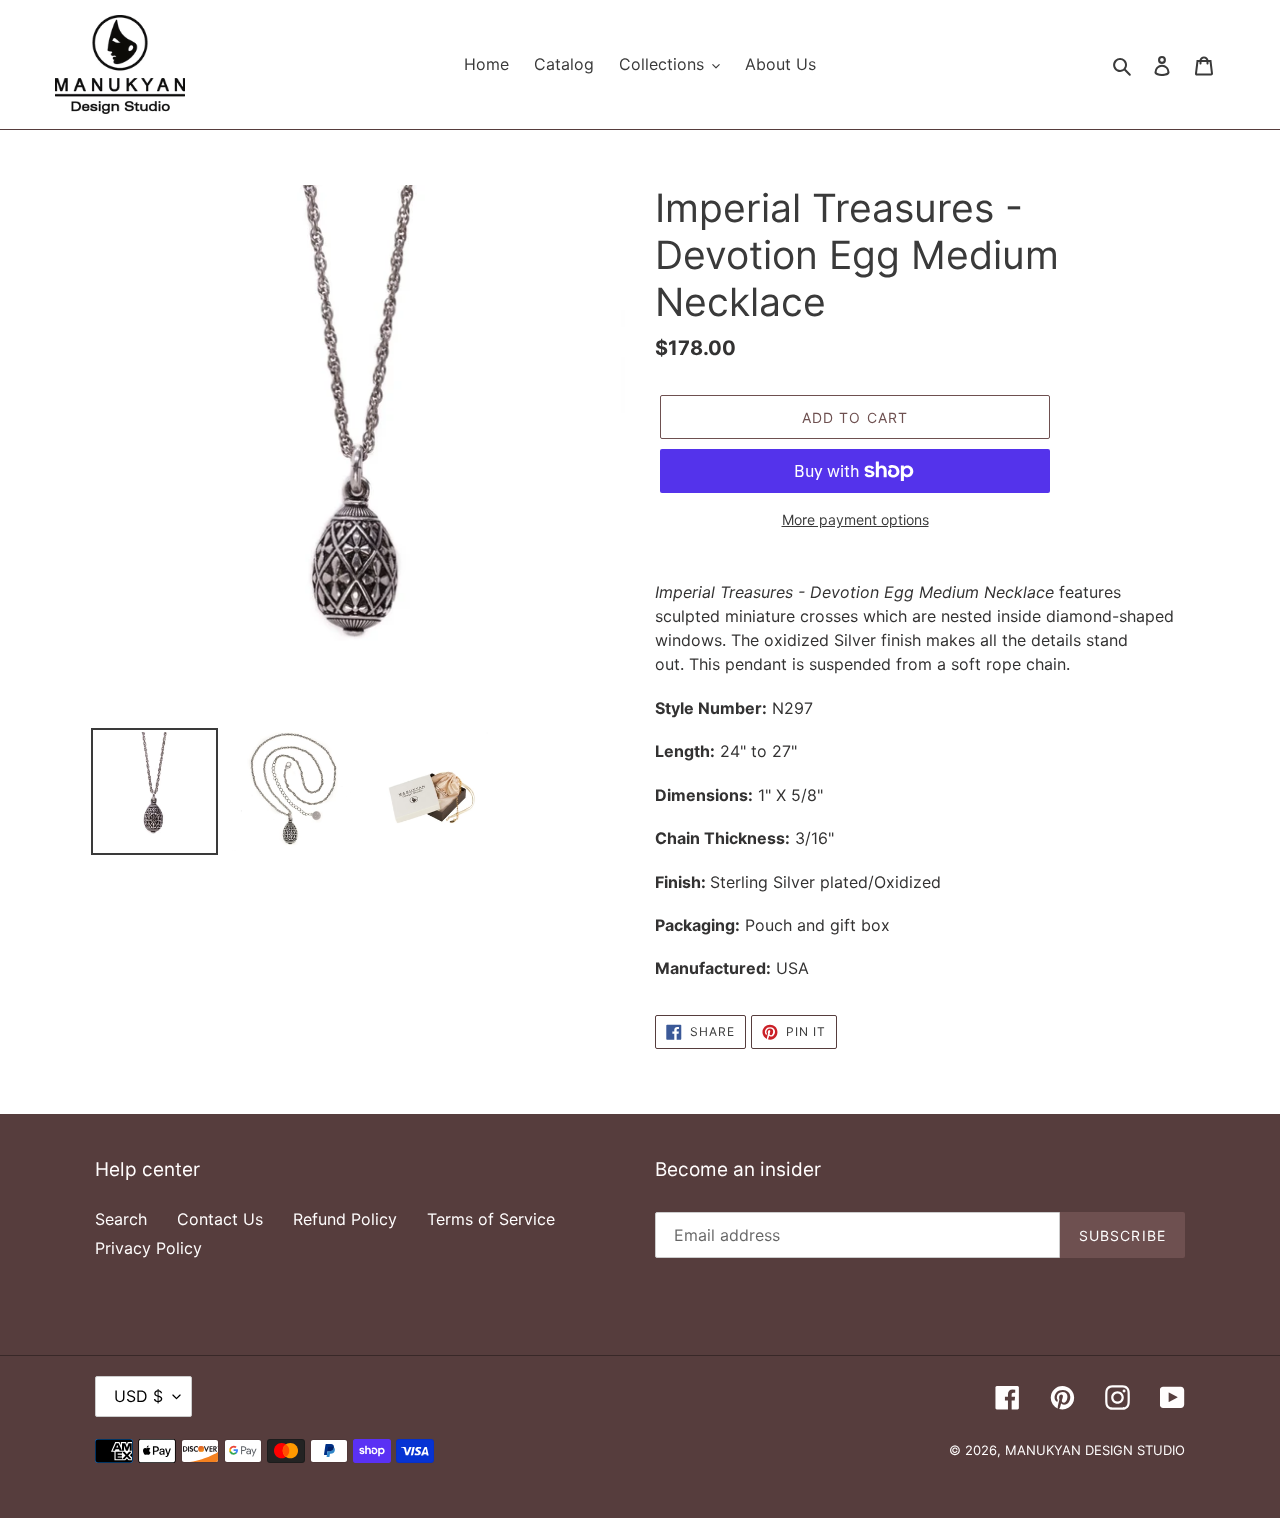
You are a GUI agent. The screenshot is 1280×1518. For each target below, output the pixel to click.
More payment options (855, 519)
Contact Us (220, 1219)
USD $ (138, 1396)
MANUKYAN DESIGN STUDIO (1095, 1450)
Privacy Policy (148, 1248)
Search (121, 1219)
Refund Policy (345, 1219)
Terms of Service (491, 1219)
